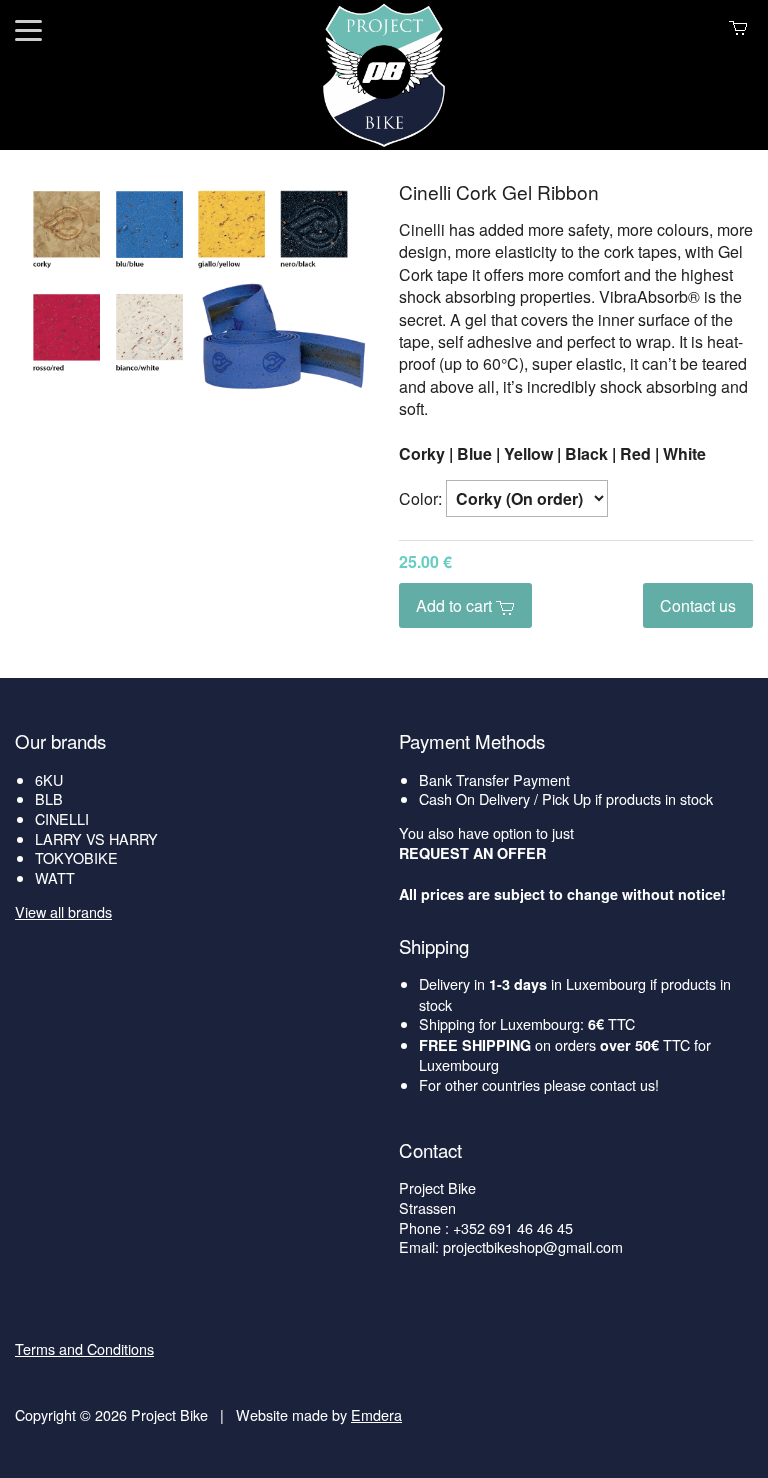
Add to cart (456, 605)
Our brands (60, 741)
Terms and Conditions (84, 1348)
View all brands (63, 911)
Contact (430, 1150)
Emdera (376, 1414)
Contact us (698, 605)
